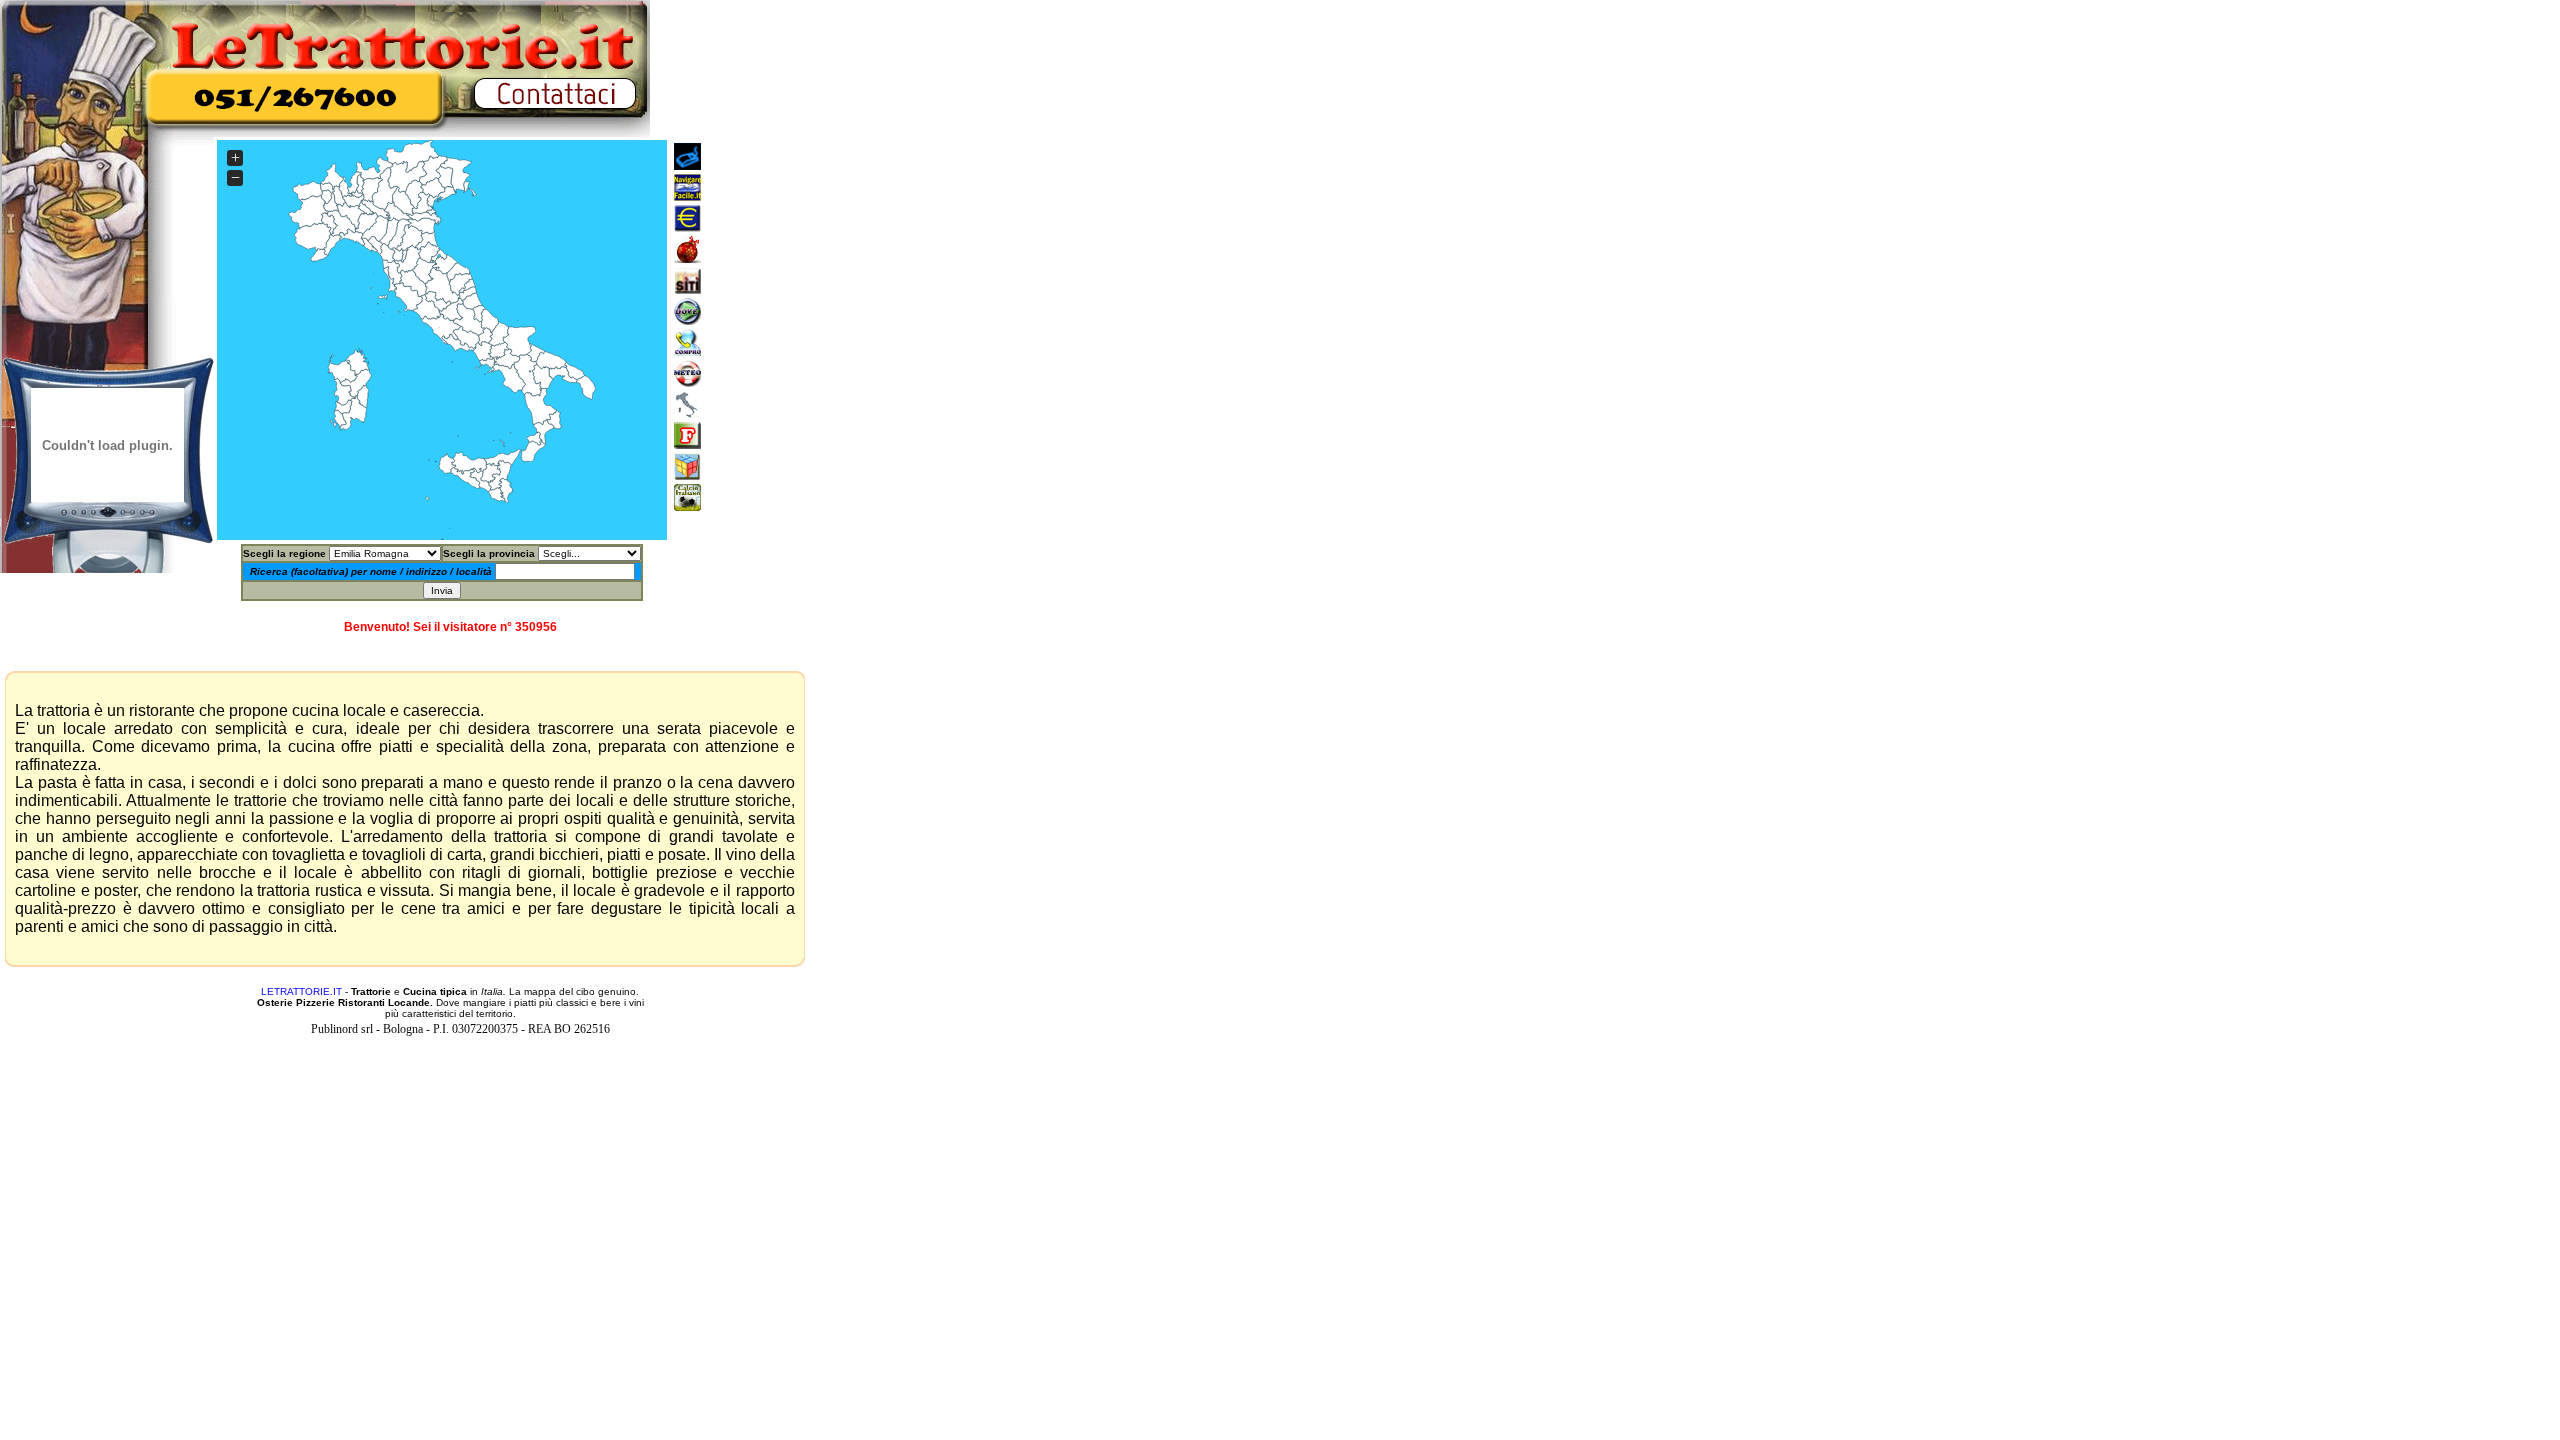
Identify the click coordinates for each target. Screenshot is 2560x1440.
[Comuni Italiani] (687, 412)
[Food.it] (687, 443)
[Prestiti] (687, 226)
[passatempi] (687, 474)
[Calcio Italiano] (687, 505)
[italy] (687, 319)
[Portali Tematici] (687, 195)
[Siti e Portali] (687, 164)
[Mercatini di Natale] (687, 257)
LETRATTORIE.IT (301, 991)
